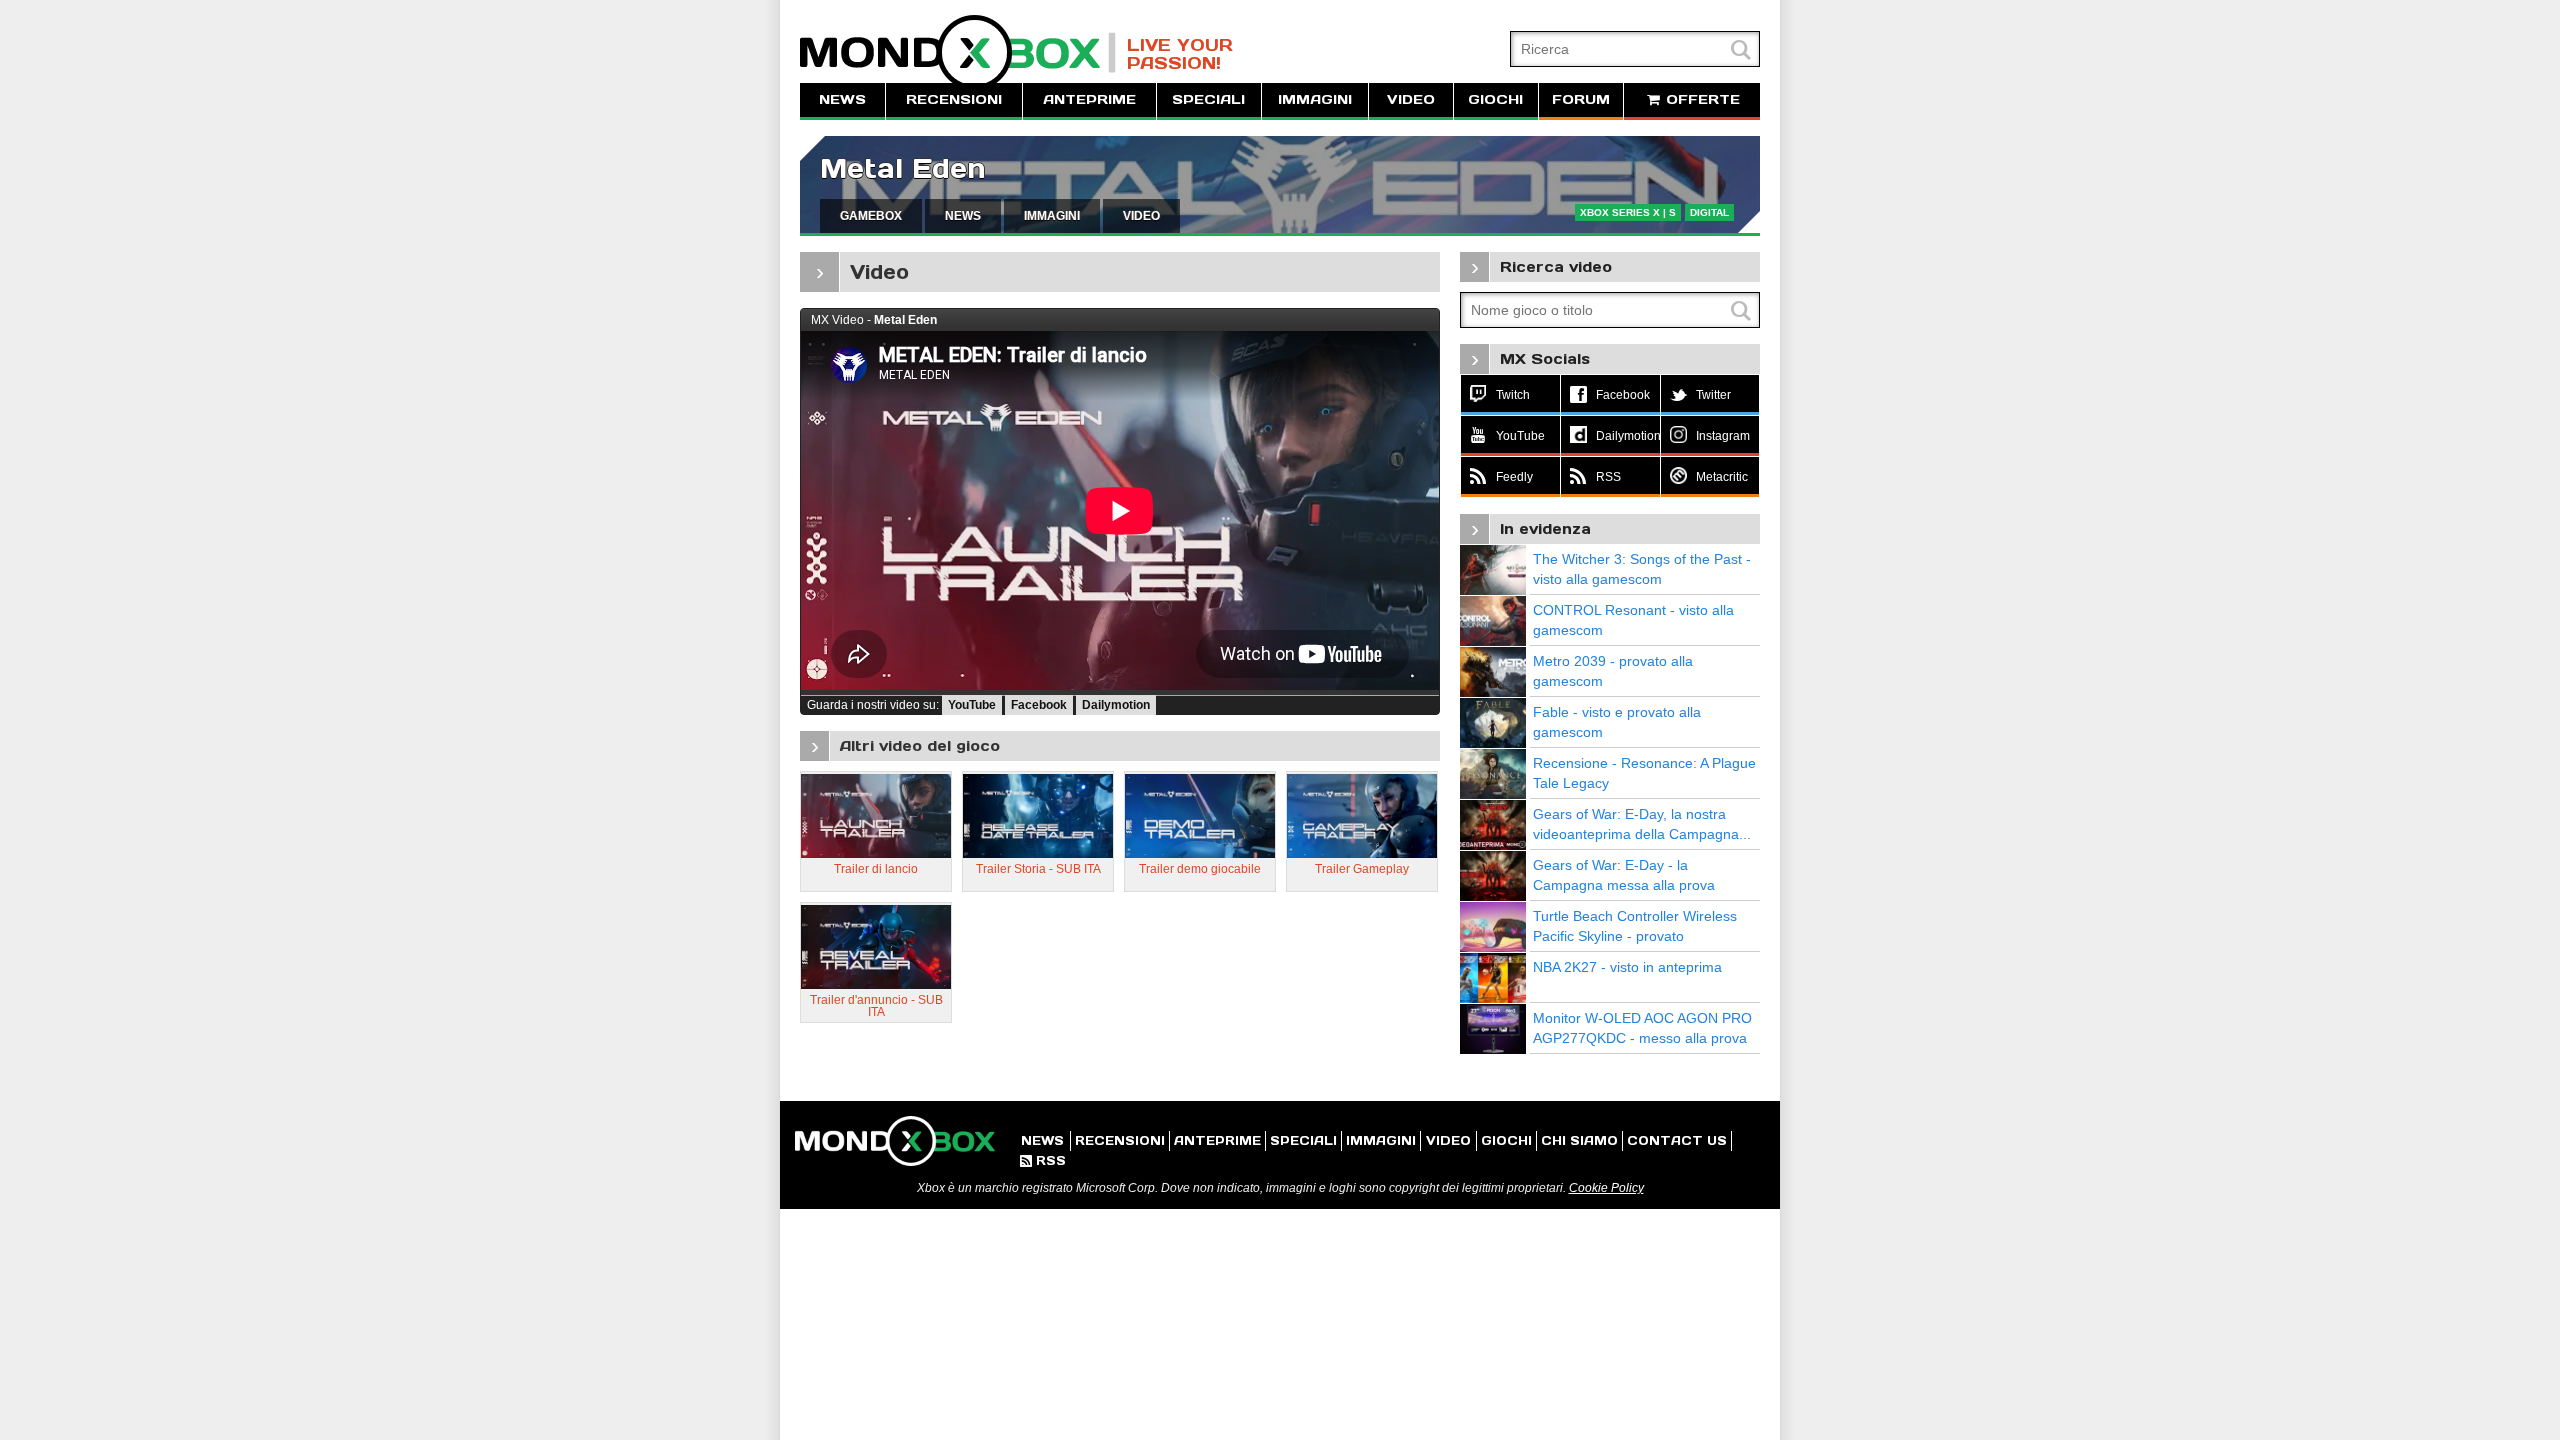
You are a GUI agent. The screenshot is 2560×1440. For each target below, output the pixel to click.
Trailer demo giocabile (1200, 869)
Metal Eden (903, 168)
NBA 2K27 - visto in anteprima (1627, 967)
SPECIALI (1208, 99)
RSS (1043, 1160)
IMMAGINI (1315, 99)
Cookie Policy (1606, 1188)
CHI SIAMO (1579, 1140)
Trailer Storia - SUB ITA (1038, 869)
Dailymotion (1116, 705)
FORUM (1581, 99)
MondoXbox (958, 52)
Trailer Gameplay (1362, 869)
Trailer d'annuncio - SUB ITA (876, 1006)
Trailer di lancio (876, 869)
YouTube (972, 705)
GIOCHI (1495, 99)
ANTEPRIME (1089, 99)
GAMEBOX (871, 216)
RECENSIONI (954, 99)
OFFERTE (1700, 99)
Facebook (1039, 705)
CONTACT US (1677, 1140)
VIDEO (1411, 99)
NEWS (842, 99)
